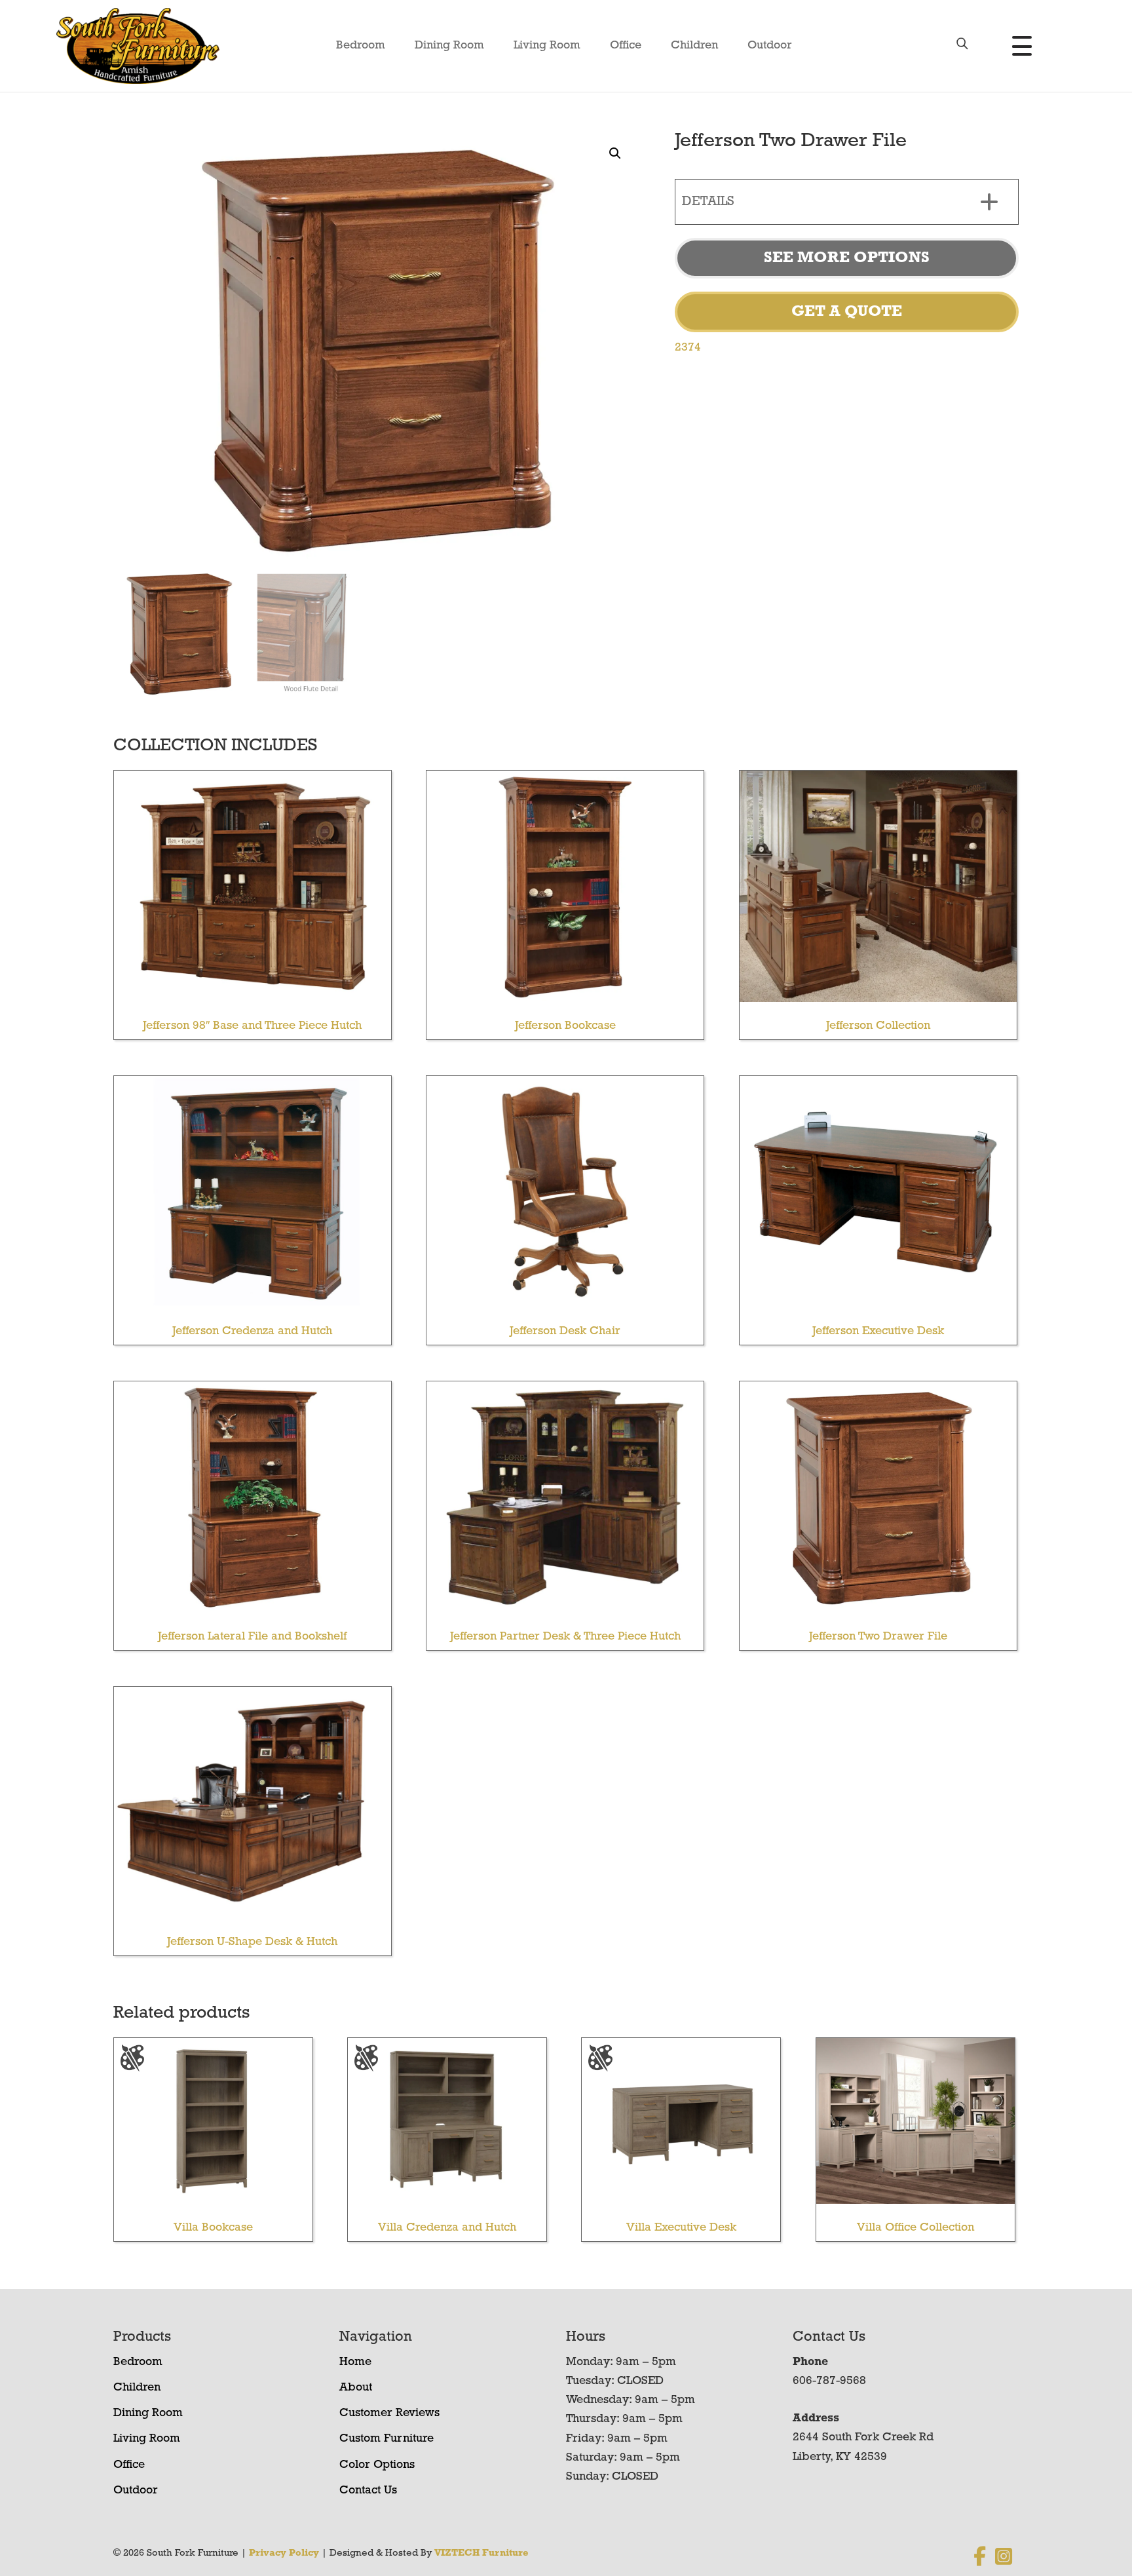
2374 (688, 348)
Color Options (377, 2465)
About (356, 2388)
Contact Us (368, 2491)
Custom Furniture (387, 2439)
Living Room (547, 46)
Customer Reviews (389, 2413)
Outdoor (770, 46)
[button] (615, 153)
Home (355, 2362)
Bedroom (361, 46)
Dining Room (449, 46)
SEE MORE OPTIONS (847, 258)
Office (626, 46)
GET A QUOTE (847, 312)
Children (694, 46)
